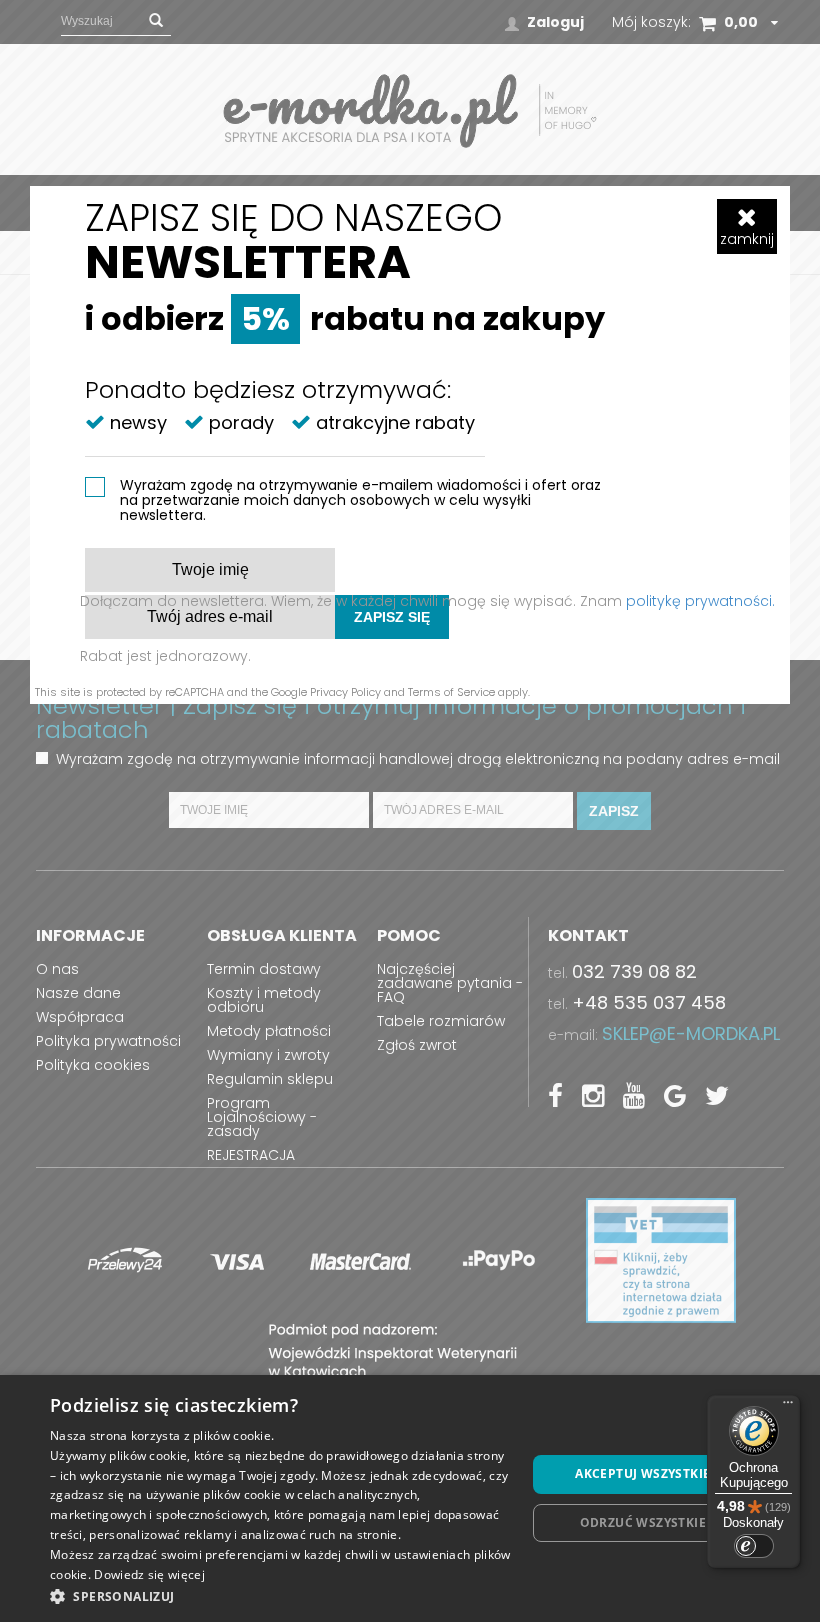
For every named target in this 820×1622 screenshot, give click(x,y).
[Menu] (788, 1407)
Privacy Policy (345, 692)
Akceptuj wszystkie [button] (642, 1473)
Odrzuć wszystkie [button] (643, 1522)
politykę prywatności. (700, 601)
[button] (281, 1595)
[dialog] (410, 1498)
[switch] (754, 1546)
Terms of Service (451, 692)
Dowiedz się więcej (149, 1574)
